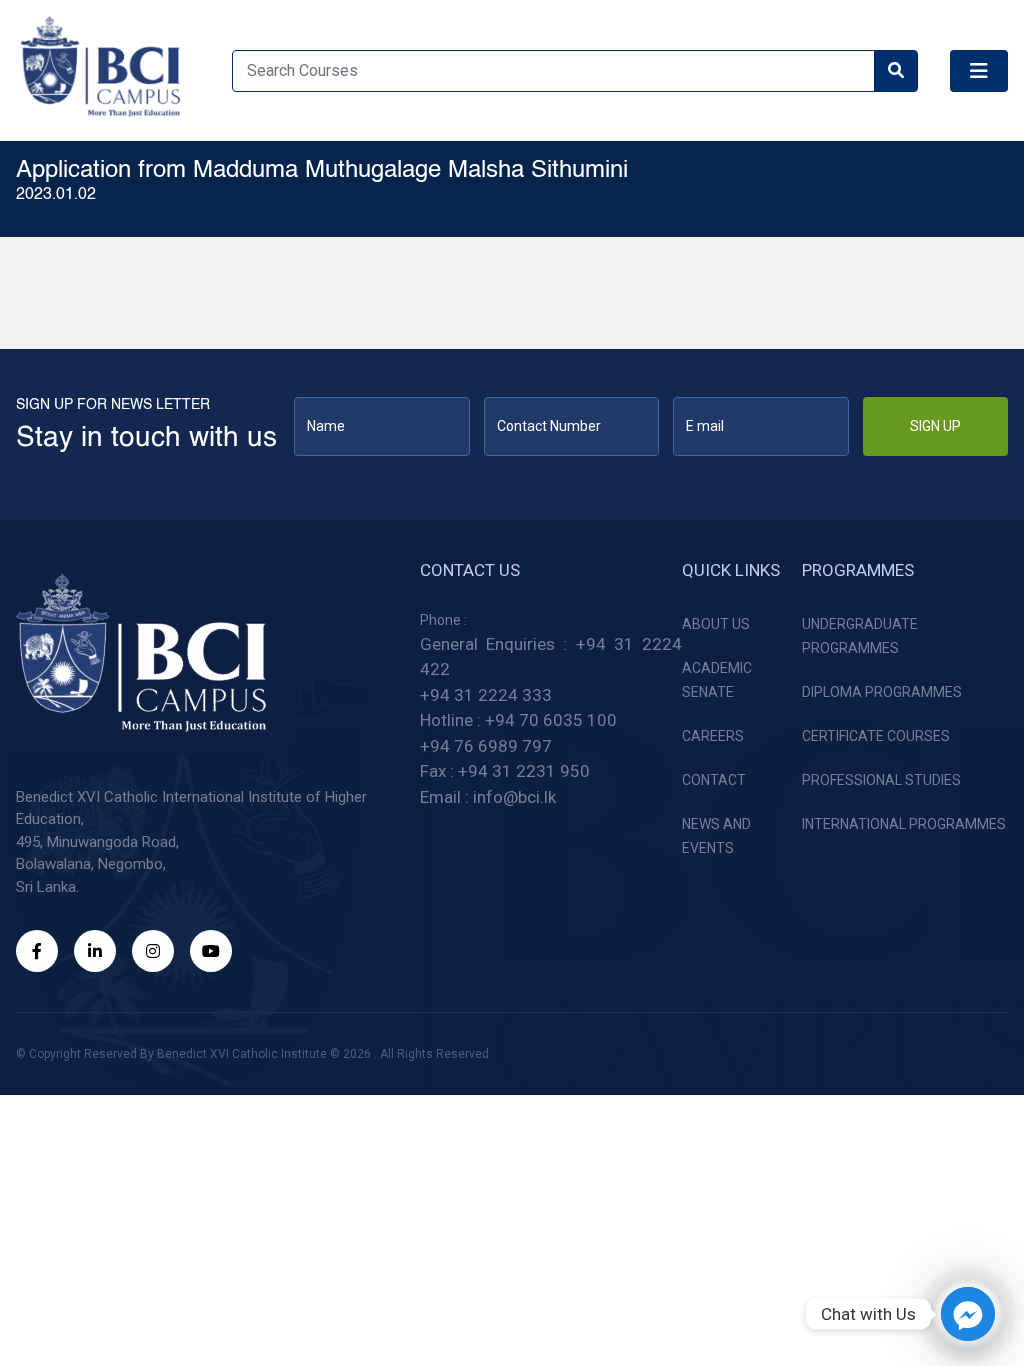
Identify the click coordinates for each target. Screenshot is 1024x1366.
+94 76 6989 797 (486, 746)
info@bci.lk (514, 797)
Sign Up (935, 426)
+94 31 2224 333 (486, 695)
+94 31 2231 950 (524, 771)
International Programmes (904, 824)
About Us (716, 624)
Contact (714, 780)
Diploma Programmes (882, 692)
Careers (713, 736)
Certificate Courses (876, 736)
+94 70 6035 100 (551, 720)
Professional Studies (881, 780)
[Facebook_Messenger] (968, 1314)
